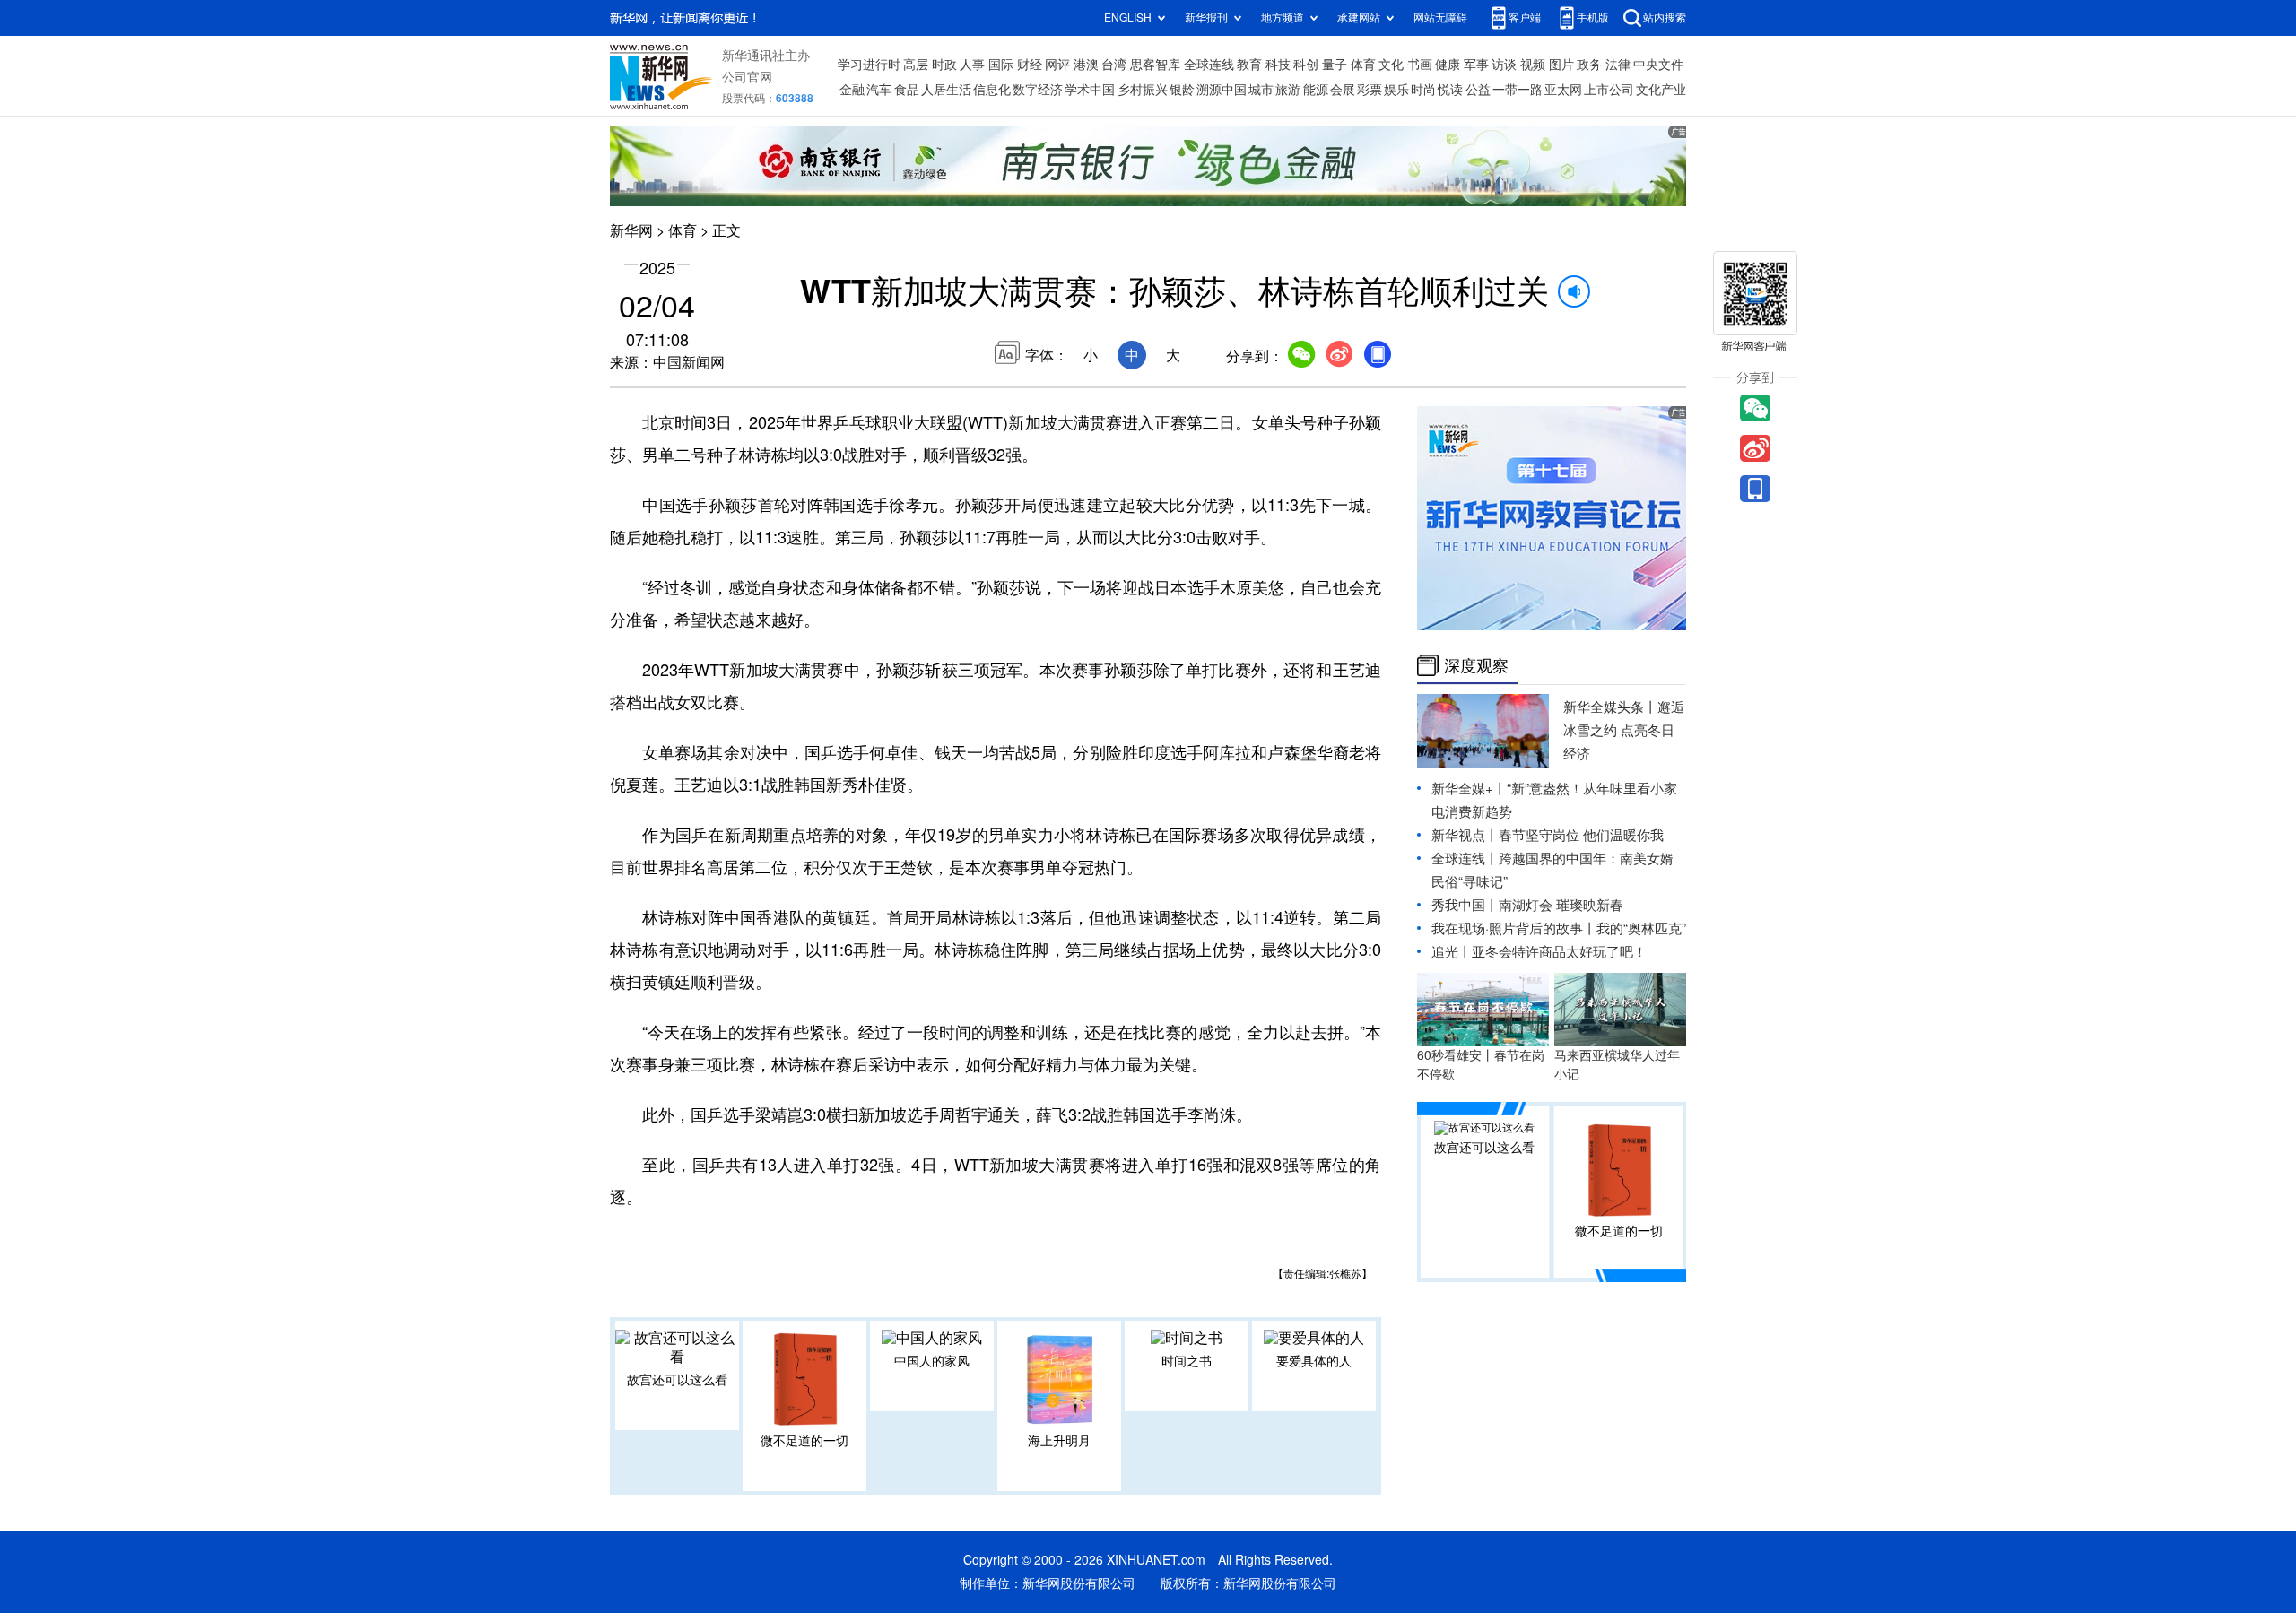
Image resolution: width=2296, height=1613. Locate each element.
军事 (1476, 65)
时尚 (1423, 90)
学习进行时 (869, 65)
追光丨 (1452, 952)
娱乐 (1396, 90)
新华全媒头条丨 (1610, 707)
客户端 (1525, 17)
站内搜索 (1665, 17)
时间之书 (1187, 1361)
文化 (1391, 65)
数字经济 (1038, 90)
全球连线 (1209, 65)
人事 (972, 65)
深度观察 (1476, 665)
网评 (1057, 65)
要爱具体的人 (1314, 1361)
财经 (1030, 65)
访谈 (1504, 65)
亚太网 (1563, 90)
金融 (852, 90)
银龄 (1182, 90)
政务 (1589, 65)
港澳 (1086, 65)
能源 (1316, 90)
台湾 (1114, 65)
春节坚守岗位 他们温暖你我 (1581, 835)
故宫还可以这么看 (677, 1380)
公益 (1478, 90)
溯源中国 (1222, 90)
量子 (1335, 65)
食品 (907, 90)
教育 (1249, 65)
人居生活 (946, 90)
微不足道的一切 (804, 1441)
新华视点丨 (1465, 835)
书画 (1420, 65)
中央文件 (1658, 65)
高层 (916, 65)
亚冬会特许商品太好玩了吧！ (1559, 952)
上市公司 (1609, 90)
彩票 (1370, 90)
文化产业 (1661, 90)
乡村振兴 (1143, 90)
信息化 (992, 90)
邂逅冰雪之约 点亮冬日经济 (1624, 730)
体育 (1363, 65)
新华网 (631, 230)
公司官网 (747, 77)
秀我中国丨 (1465, 905)
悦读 (1450, 90)
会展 (1343, 90)
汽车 (879, 90)
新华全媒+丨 (1469, 789)
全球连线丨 (1465, 859)
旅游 (1288, 90)
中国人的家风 (932, 1361)
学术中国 (1090, 90)
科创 (1306, 65)
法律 (1618, 65)
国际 (1001, 65)
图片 (1561, 65)
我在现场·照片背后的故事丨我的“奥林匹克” (1559, 928)
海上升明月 (1059, 1441)
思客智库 (1155, 65)
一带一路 (1518, 90)
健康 (1448, 65)
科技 (1278, 65)
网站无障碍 (1440, 17)
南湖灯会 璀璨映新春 (1561, 905)
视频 (1533, 65)
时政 (944, 65)
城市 (1261, 90)
